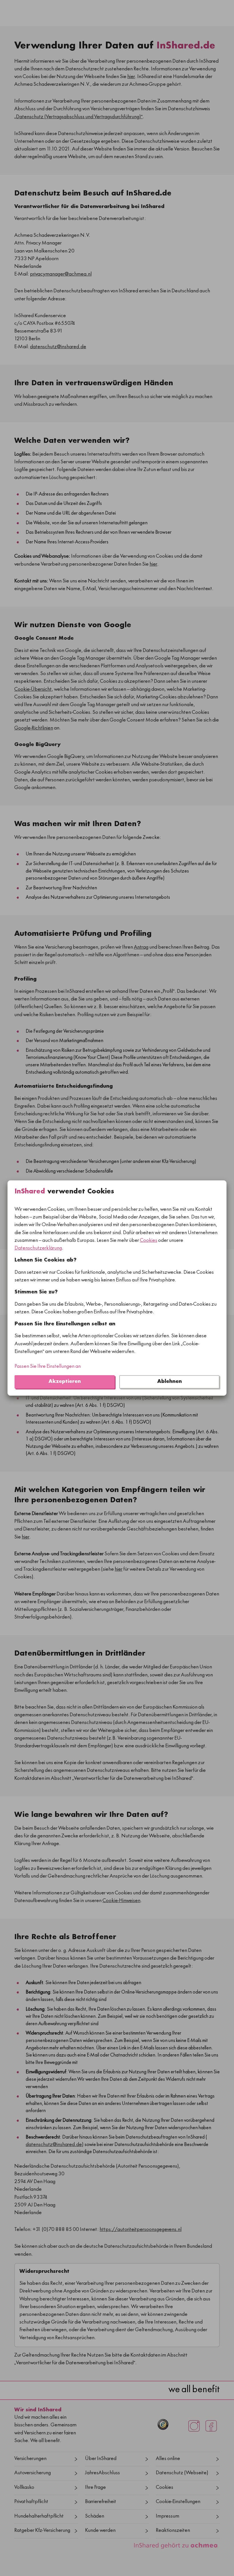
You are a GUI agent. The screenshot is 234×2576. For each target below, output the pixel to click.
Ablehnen (170, 1382)
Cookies (149, 1241)
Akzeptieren (65, 1382)
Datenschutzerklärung (38, 1249)
